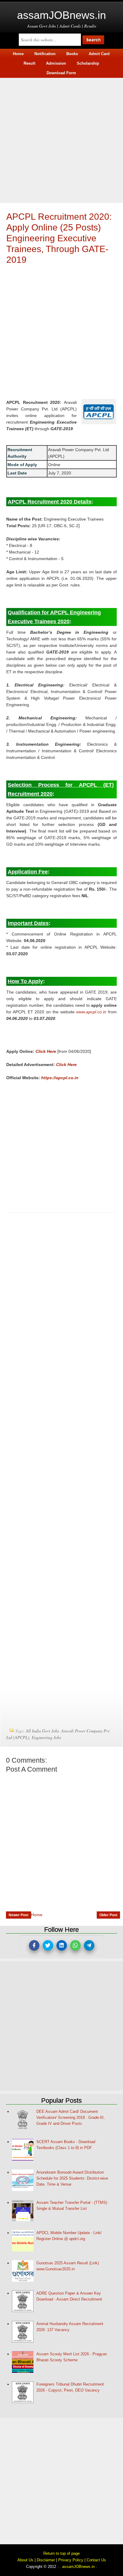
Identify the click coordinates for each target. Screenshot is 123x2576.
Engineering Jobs (46, 1737)
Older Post (108, 1915)
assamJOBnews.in (61, 15)
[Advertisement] (61, 140)
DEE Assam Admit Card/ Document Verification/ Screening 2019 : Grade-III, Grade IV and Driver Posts (71, 2118)
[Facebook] (34, 1945)
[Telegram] (89, 1945)
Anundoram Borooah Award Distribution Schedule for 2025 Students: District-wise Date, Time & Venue (72, 2178)
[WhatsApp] (75, 1945)
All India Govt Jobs (42, 1731)
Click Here (46, 1051)
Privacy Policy (71, 2560)
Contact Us (96, 2560)
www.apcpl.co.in (91, 1012)
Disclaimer (46, 2560)
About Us (25, 2560)
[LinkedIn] (62, 1945)
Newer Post (19, 1915)
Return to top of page (61, 2553)
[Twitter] (48, 1945)
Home (37, 1915)
